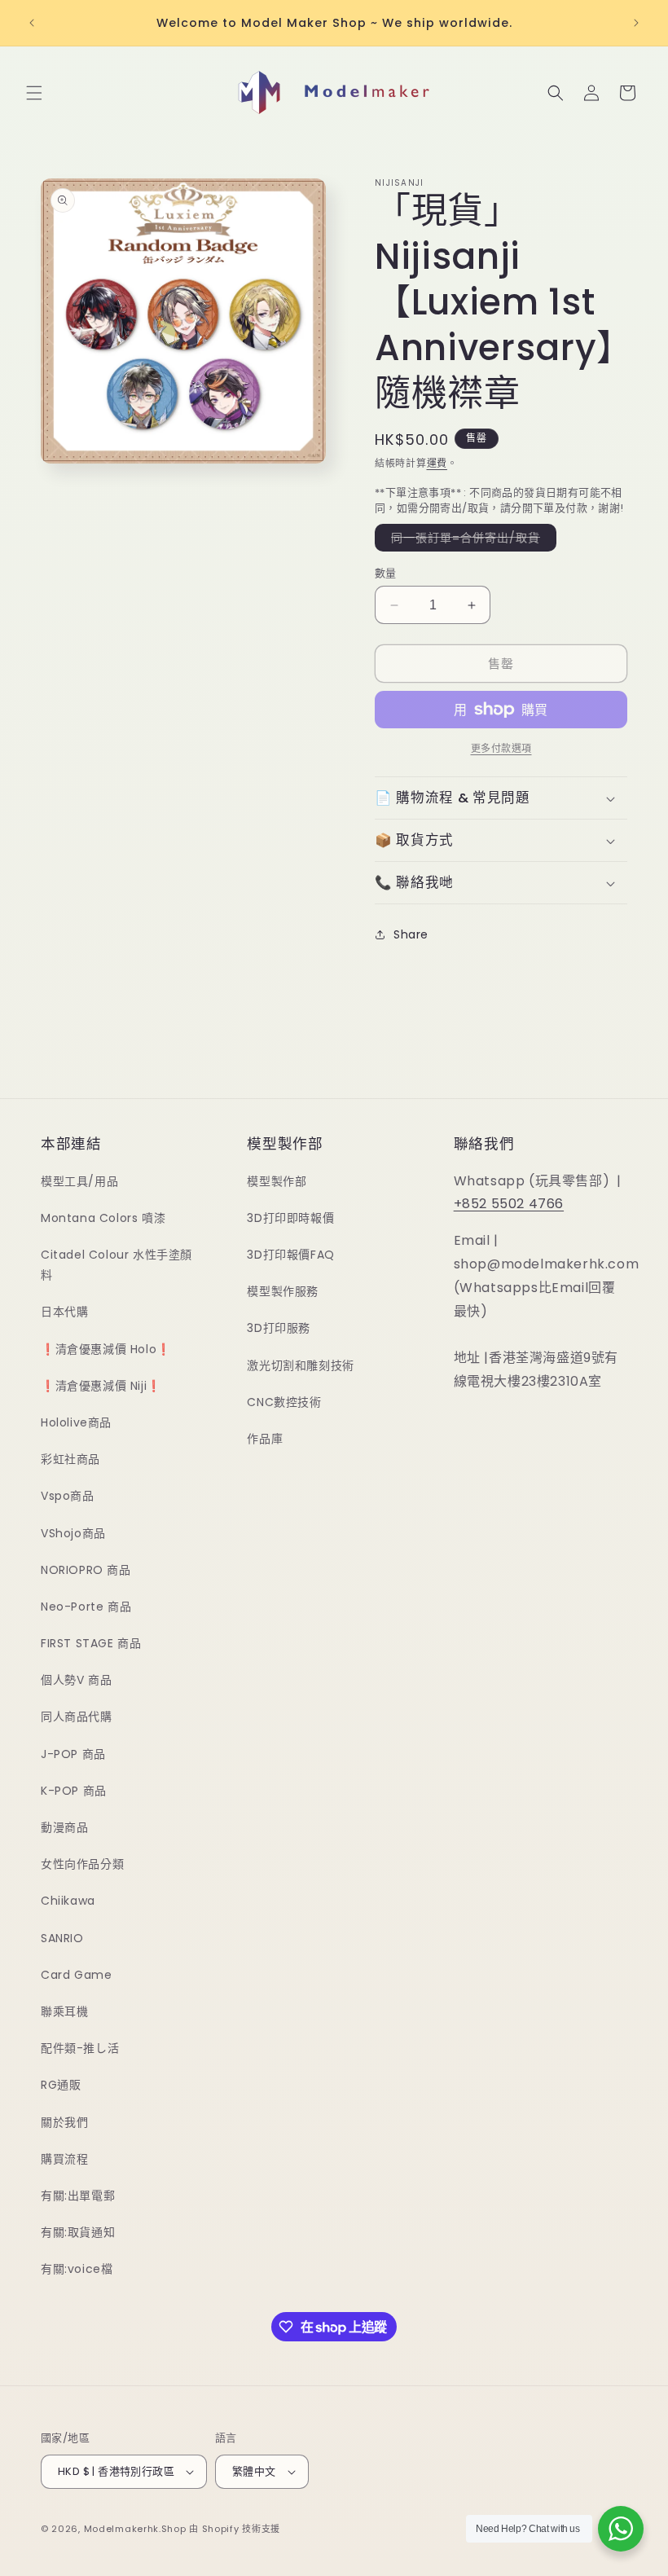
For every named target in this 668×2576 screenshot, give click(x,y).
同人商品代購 (77, 1717)
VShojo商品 (73, 1533)
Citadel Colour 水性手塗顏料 (116, 1265)
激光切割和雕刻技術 (300, 1365)
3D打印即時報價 (290, 1218)
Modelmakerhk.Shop (135, 2529)
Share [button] (411, 934)
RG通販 (61, 2085)
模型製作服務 (283, 1291)
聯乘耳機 (64, 2011)
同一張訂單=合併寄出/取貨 (471, 540)
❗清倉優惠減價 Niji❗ (101, 1386)
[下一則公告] (636, 23)
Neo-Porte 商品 (86, 1607)
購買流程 (64, 2159)
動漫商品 (64, 1827)
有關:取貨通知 (78, 2232)
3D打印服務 (279, 1328)
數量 (386, 573)
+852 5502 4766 (509, 1204)
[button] (34, 93)
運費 (437, 463)
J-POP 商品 (73, 1754)
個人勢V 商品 (76, 1680)
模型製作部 (277, 1181)
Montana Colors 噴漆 (103, 1218)
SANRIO (62, 1938)
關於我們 (64, 2122)
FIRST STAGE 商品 (91, 1643)
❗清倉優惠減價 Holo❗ (106, 1349)
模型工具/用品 (79, 1181)
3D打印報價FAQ (290, 1255)
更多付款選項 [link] (501, 748)
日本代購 (64, 1312)
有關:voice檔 (77, 2269)
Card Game (76, 1975)
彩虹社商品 (70, 1459)
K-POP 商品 (74, 1791)
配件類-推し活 (80, 2048)
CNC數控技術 (284, 1402)
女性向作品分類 (82, 1864)
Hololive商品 (76, 1422)
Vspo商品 (68, 1496)
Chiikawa (68, 1901)
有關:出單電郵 (78, 2196)
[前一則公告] (32, 23)
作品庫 (265, 1439)
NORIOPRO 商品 (86, 1570)
